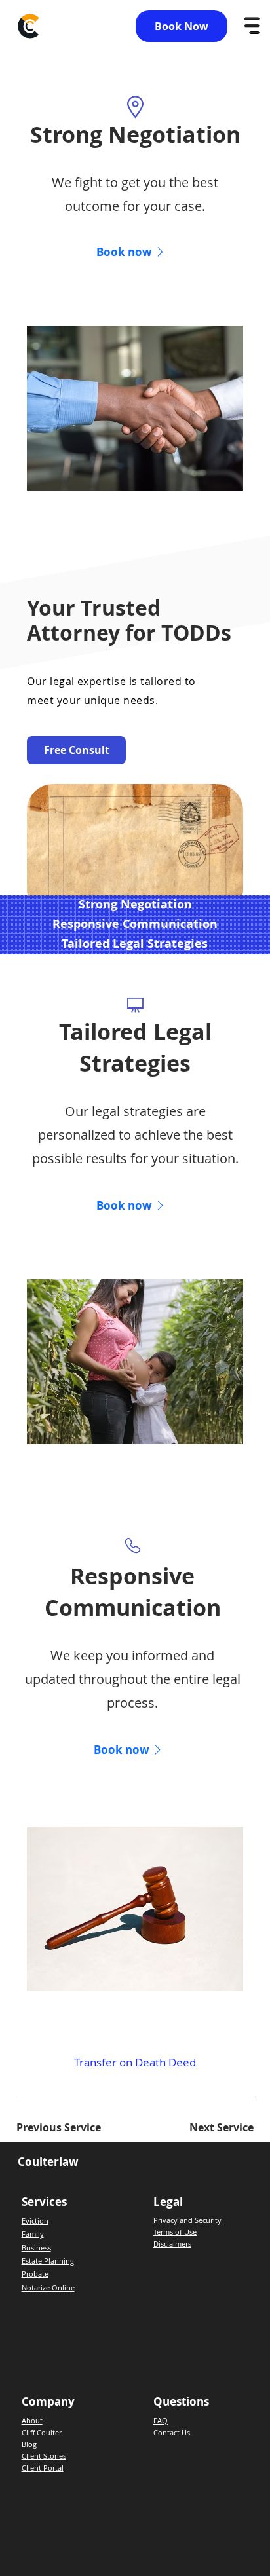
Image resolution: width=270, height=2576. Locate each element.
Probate (35, 2274)
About (32, 2420)
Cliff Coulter (42, 2432)
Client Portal (43, 2468)
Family (33, 2234)
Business (36, 2248)
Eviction (35, 2221)
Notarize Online (48, 2287)
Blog (29, 2444)
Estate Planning (48, 2261)
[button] (132, 1749)
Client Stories (44, 2456)
